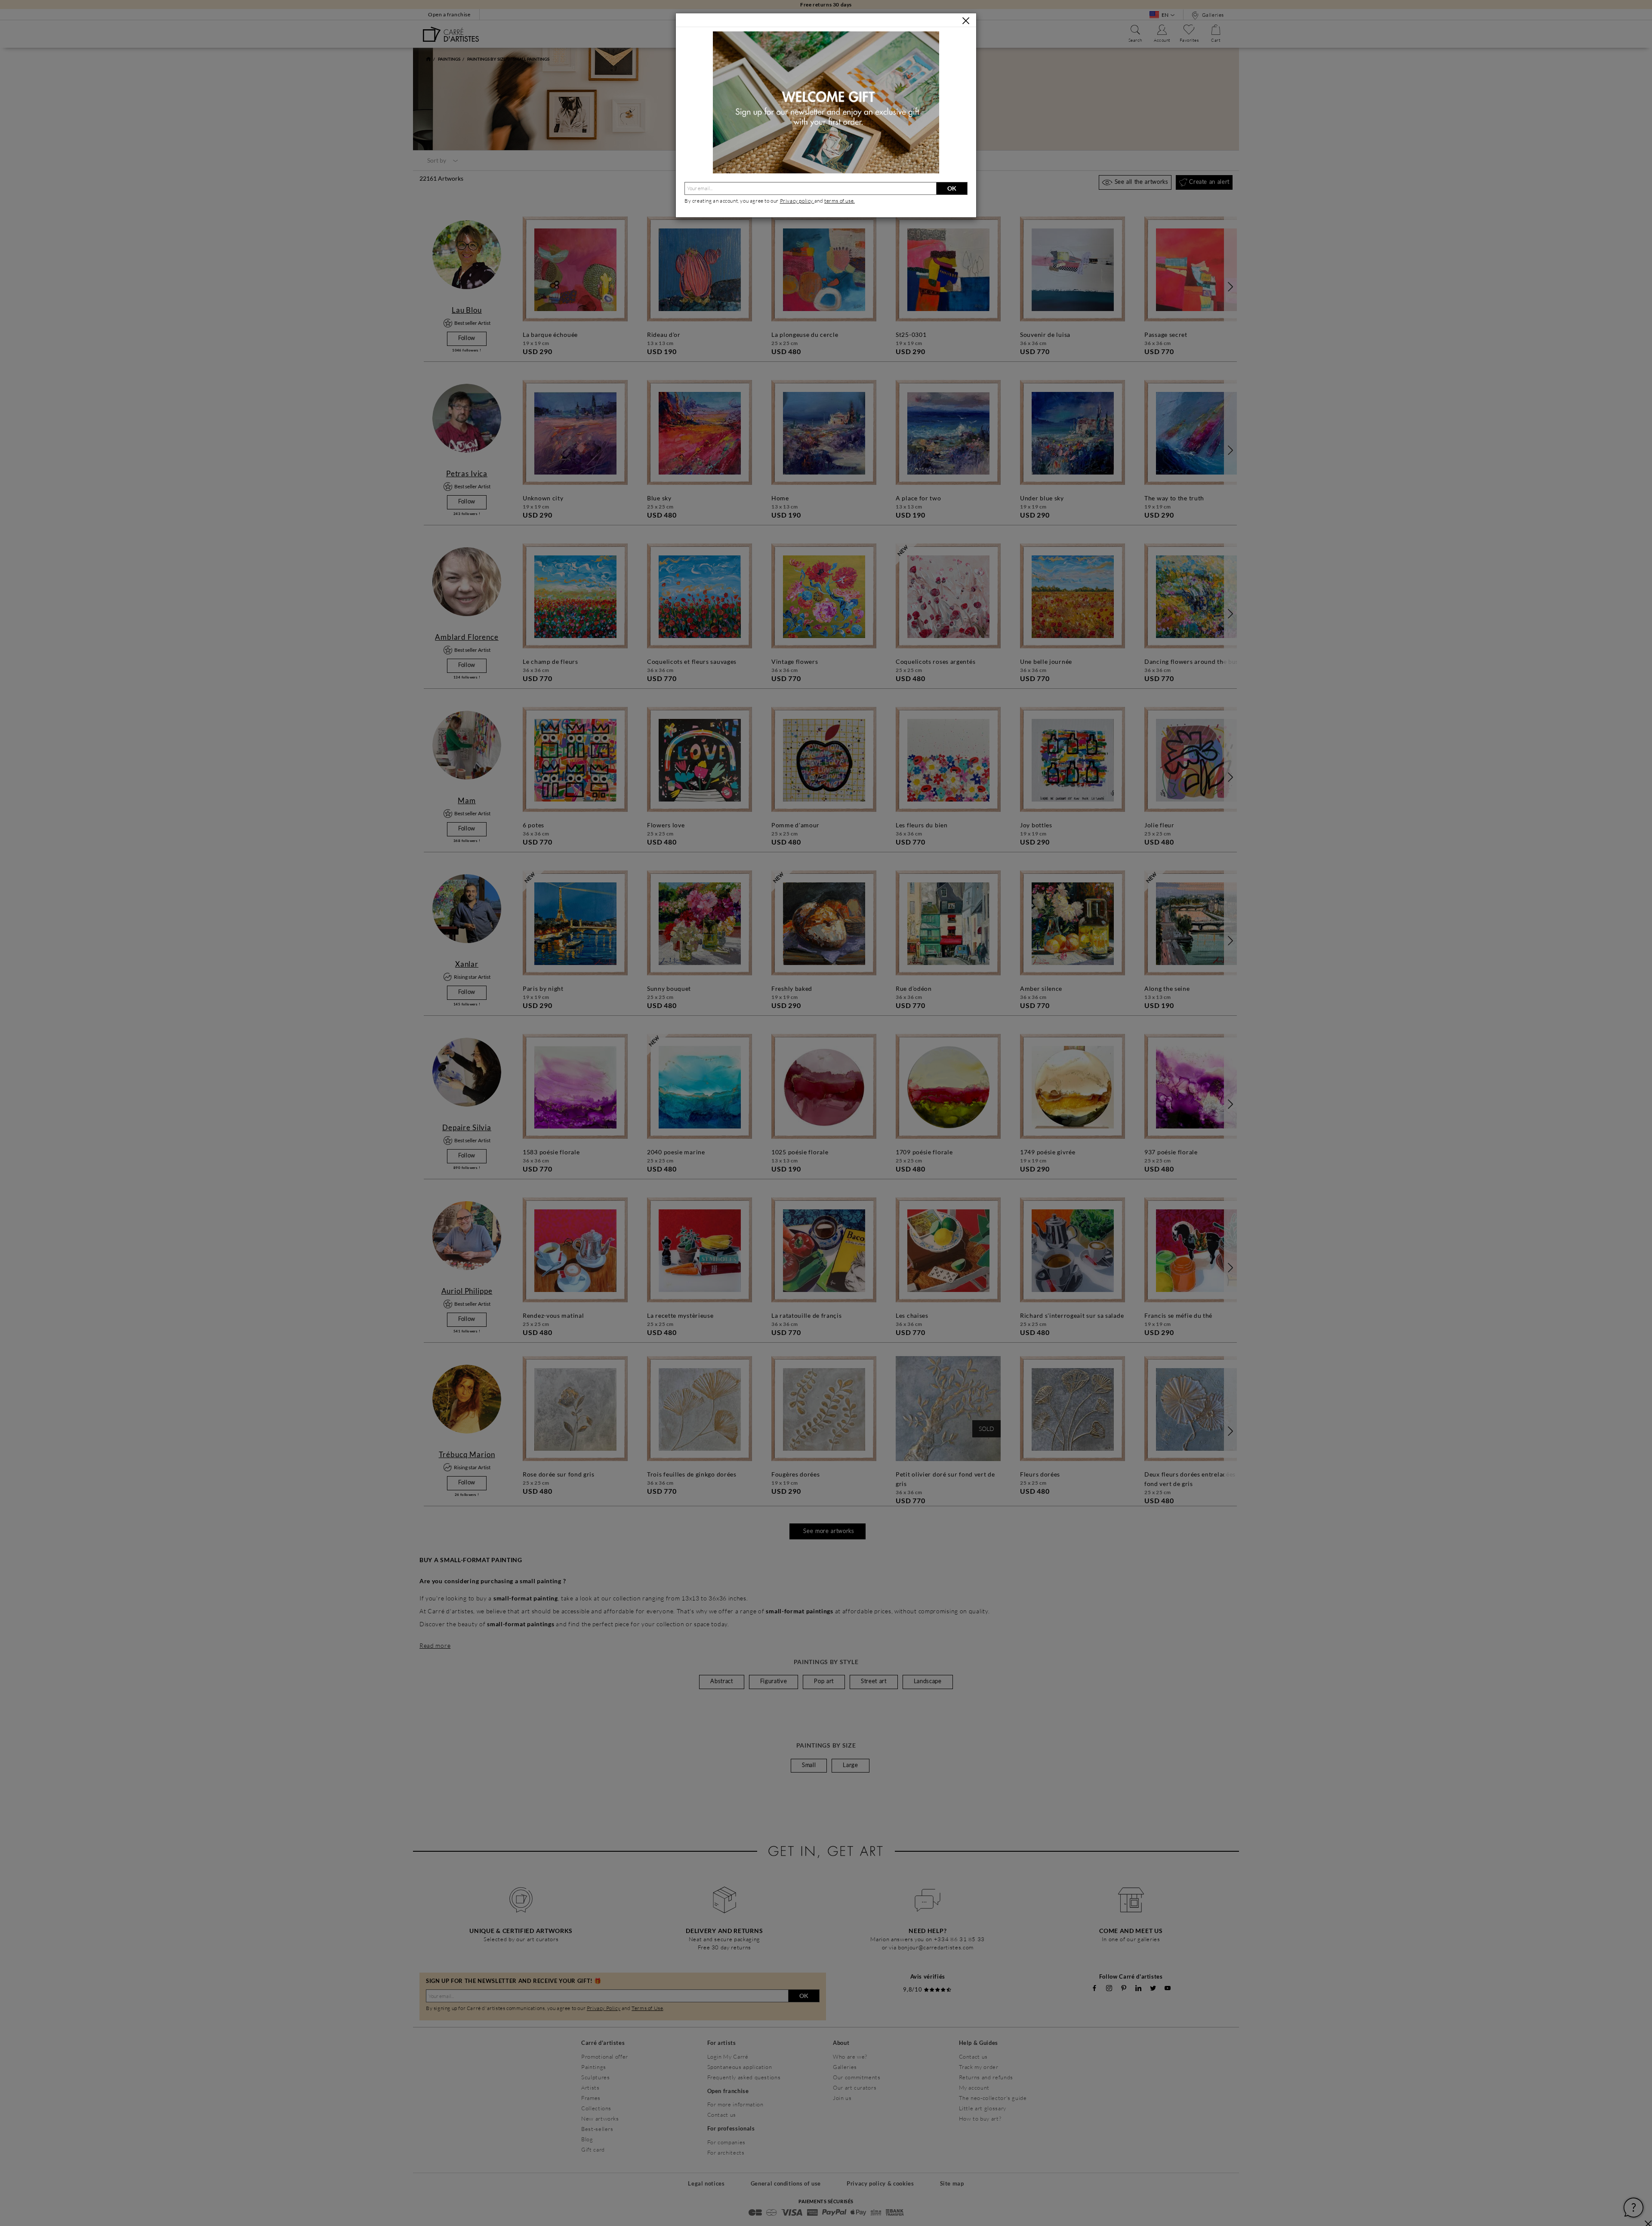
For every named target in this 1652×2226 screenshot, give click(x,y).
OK (952, 188)
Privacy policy (797, 201)
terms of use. (840, 201)
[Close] (966, 21)
